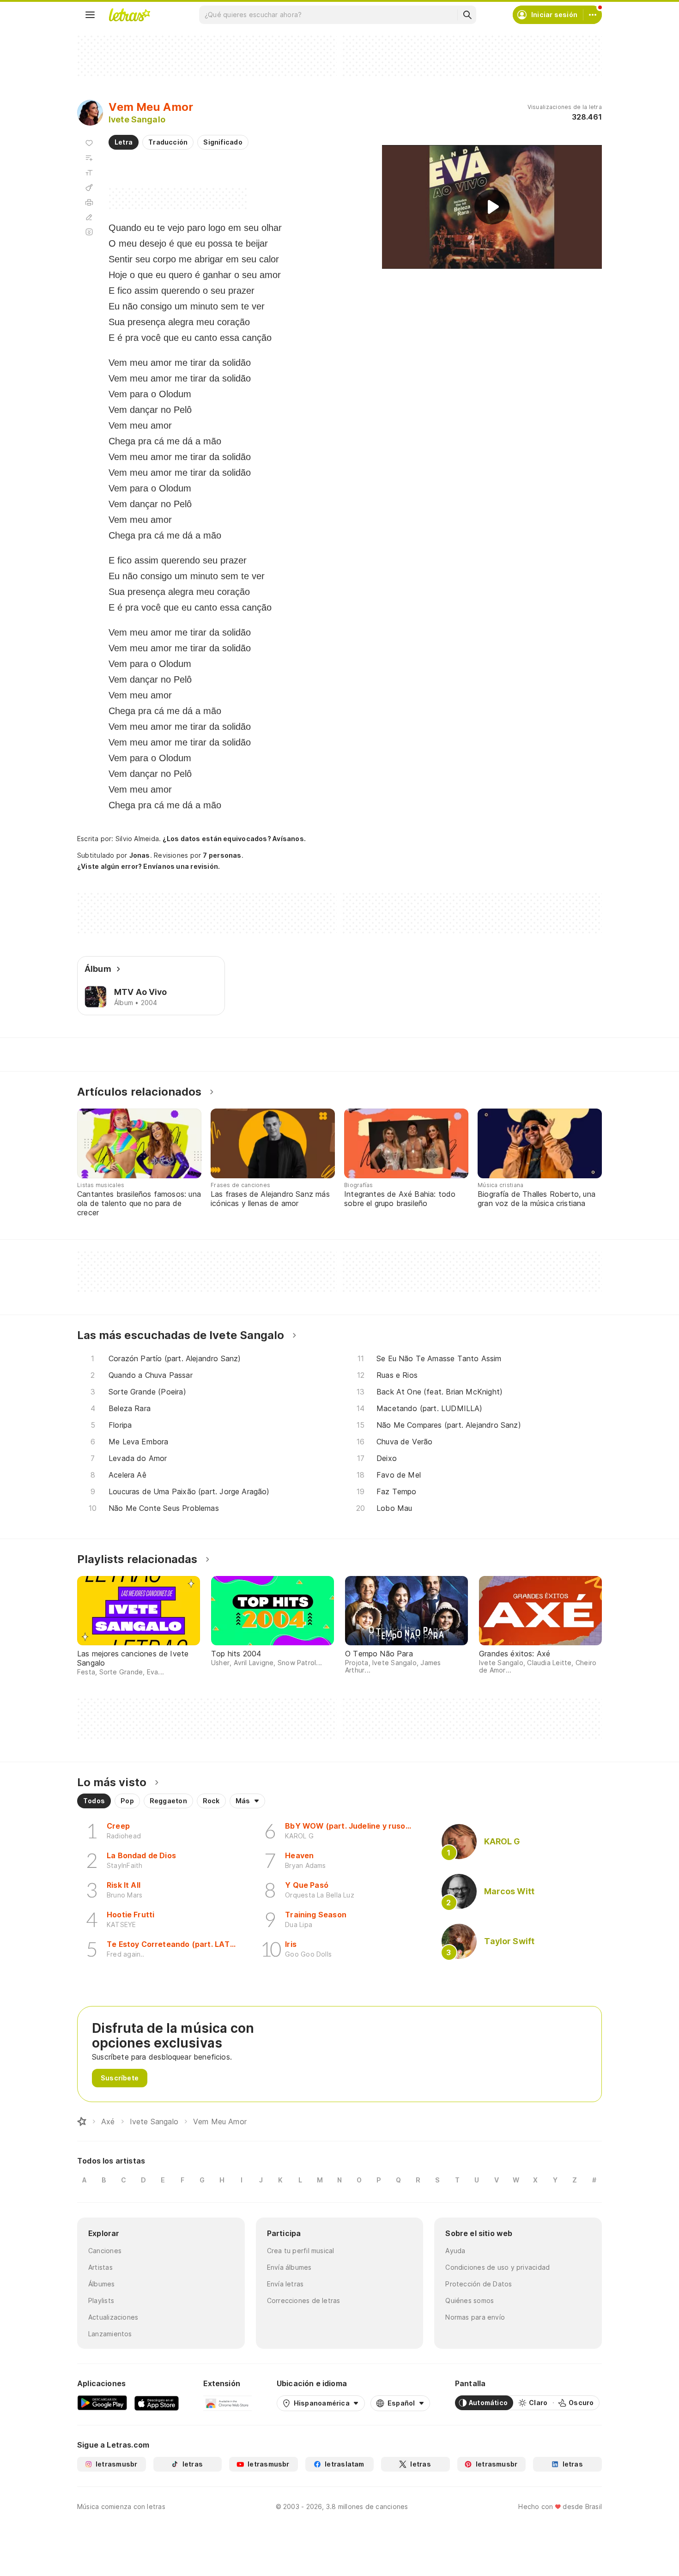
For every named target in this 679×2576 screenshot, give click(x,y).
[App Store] (157, 2403)
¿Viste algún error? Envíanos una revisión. (149, 867)
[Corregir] (89, 217)
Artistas (100, 2267)
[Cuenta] (593, 15)
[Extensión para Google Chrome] (227, 2403)
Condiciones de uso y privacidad (497, 2267)
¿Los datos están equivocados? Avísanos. (234, 839)
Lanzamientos (110, 2334)
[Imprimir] (89, 202)
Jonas (140, 855)
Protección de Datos (479, 2284)
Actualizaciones (113, 2317)
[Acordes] (89, 188)
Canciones (105, 2251)
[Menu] (90, 15)
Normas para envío (475, 2317)
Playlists (101, 2300)
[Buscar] (467, 15)
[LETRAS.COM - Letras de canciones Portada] (129, 15)
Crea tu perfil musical (301, 2251)
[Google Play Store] (102, 2403)
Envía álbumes (289, 2267)
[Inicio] (82, 2121)
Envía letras (285, 2284)
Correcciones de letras (304, 2300)
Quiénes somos (470, 2300)
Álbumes (102, 2284)
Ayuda (455, 2251)
